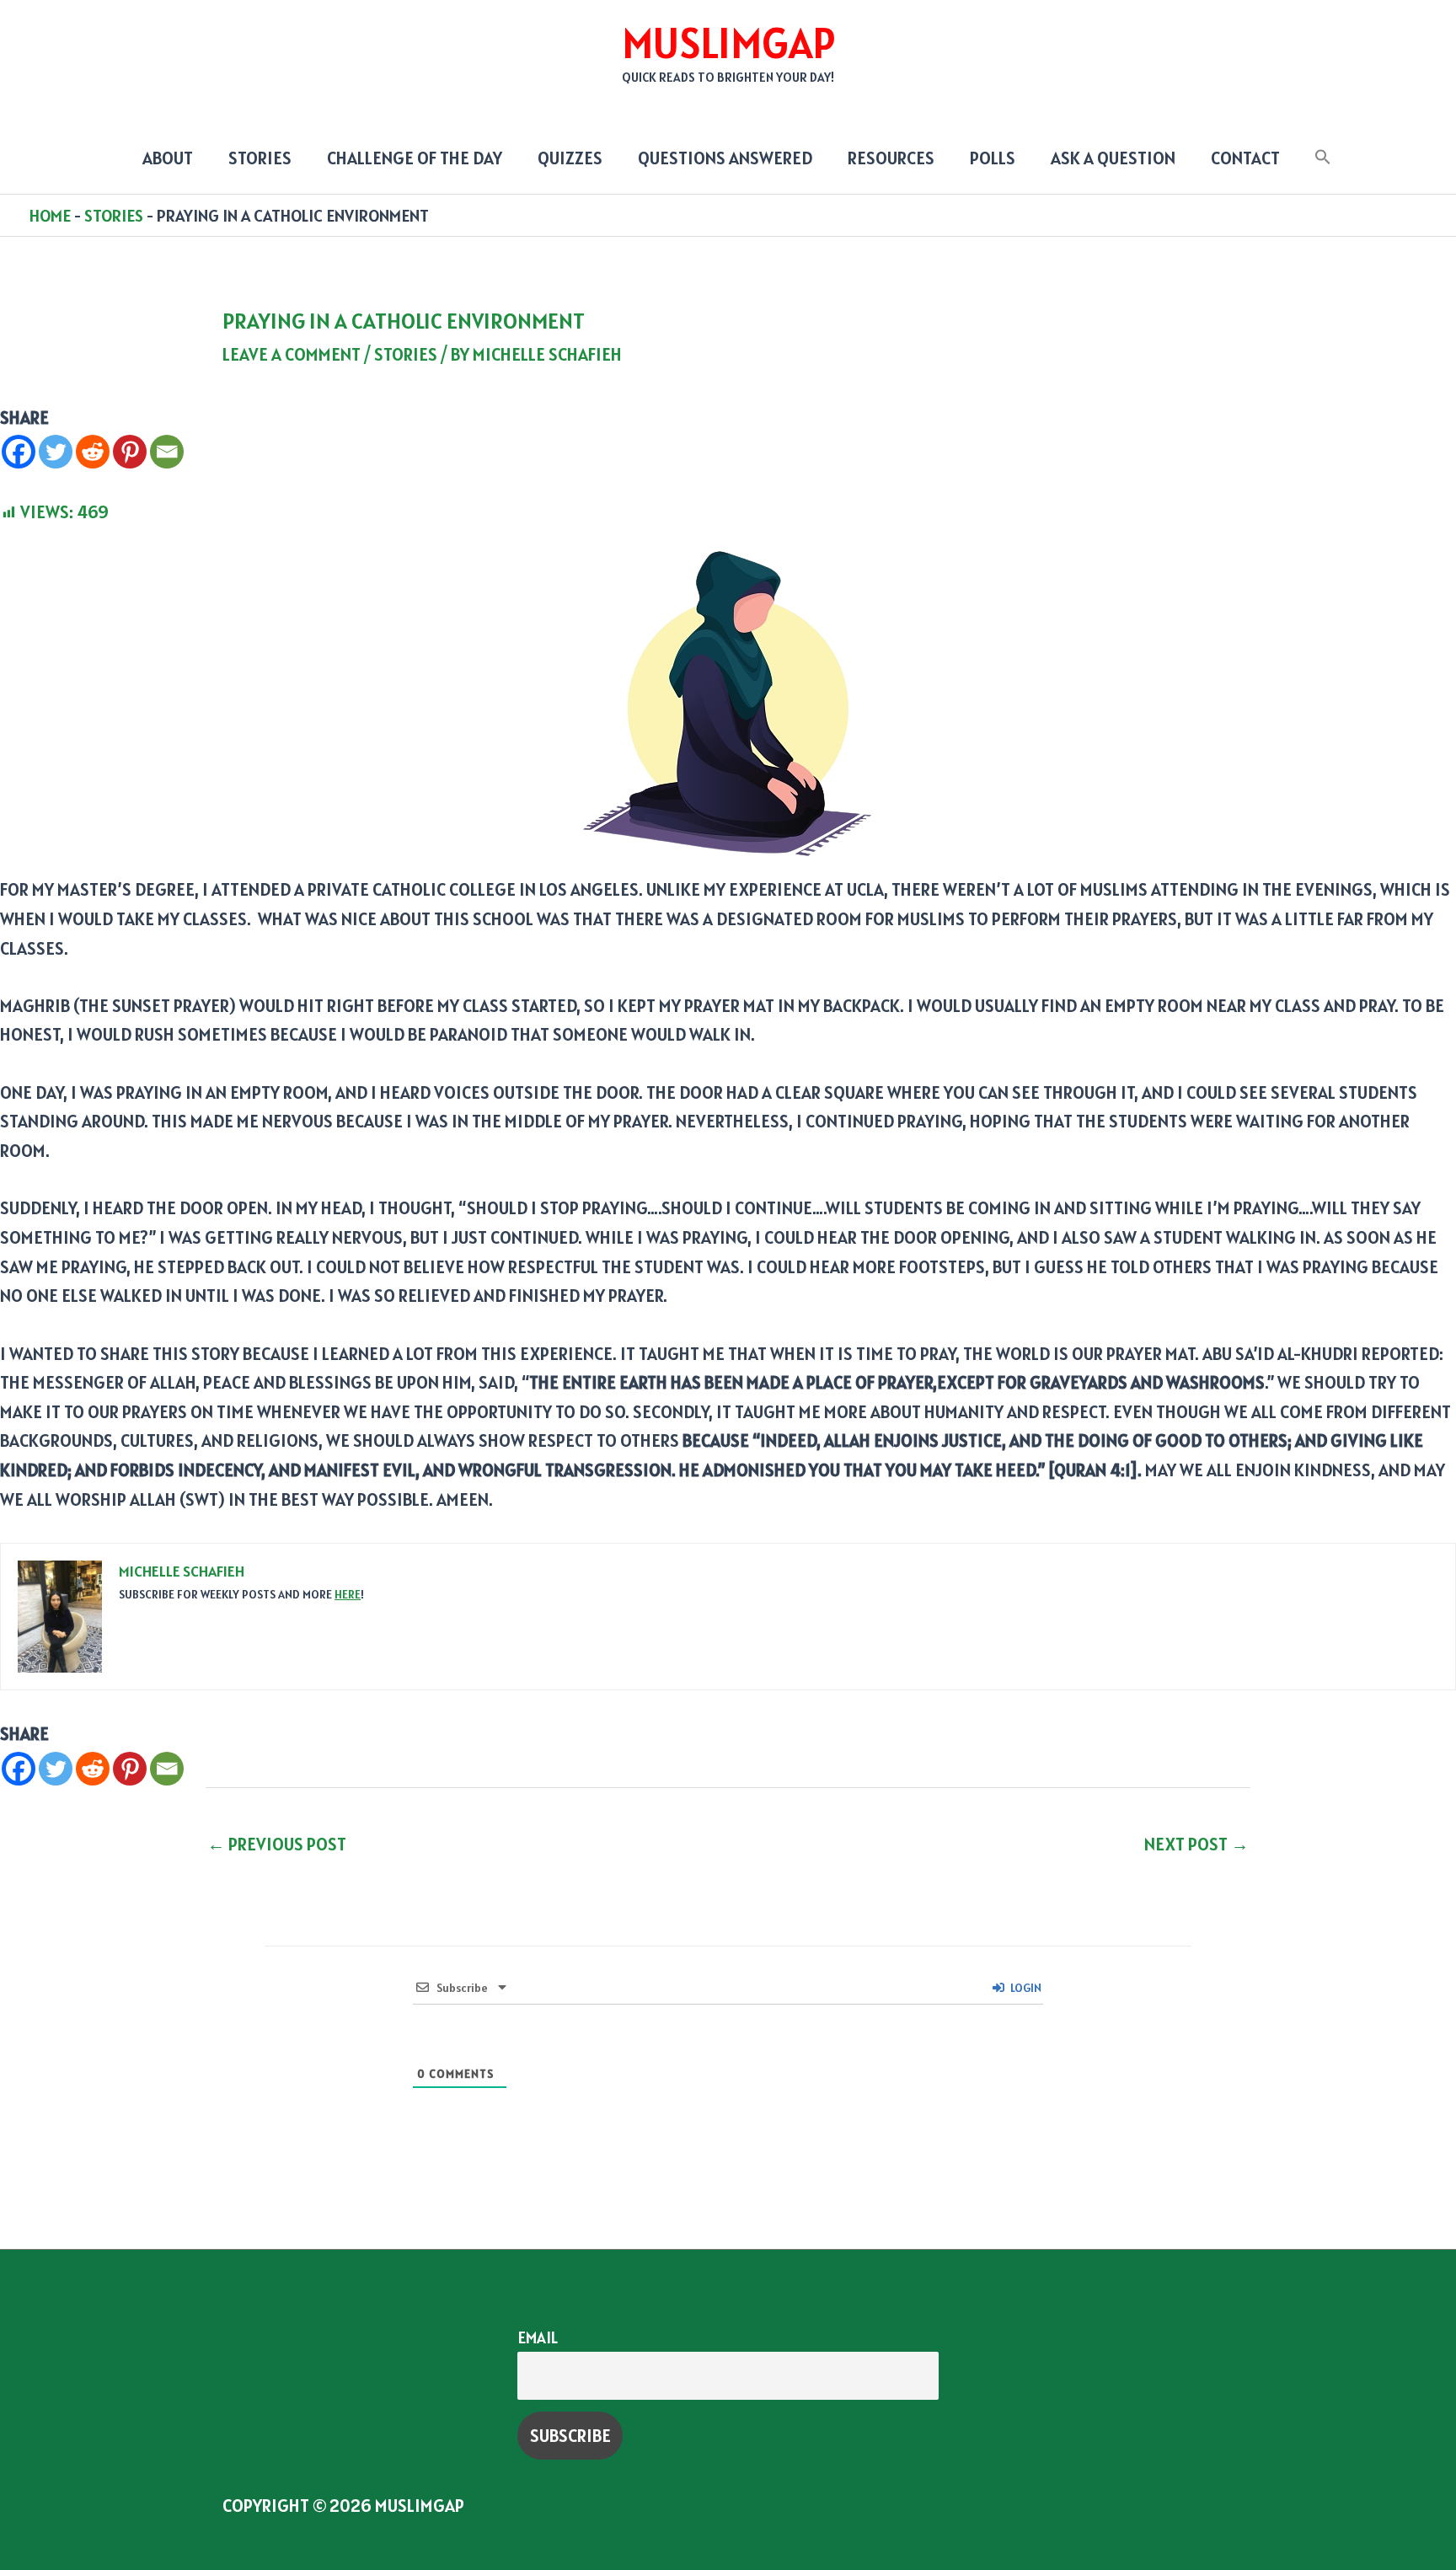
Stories (260, 158)
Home (50, 216)
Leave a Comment (292, 354)
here (348, 1594)
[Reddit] (93, 452)
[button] (1323, 158)
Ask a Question (1113, 158)
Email (538, 2337)
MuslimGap (728, 43)
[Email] (167, 452)
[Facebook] (19, 452)
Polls (993, 158)
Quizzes (570, 158)
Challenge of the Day (415, 158)
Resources (891, 158)
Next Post (1196, 1844)
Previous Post (277, 1844)
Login (1025, 1988)
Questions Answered (725, 158)
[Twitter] (56, 452)
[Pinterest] (130, 452)
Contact (1245, 158)
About (168, 158)
